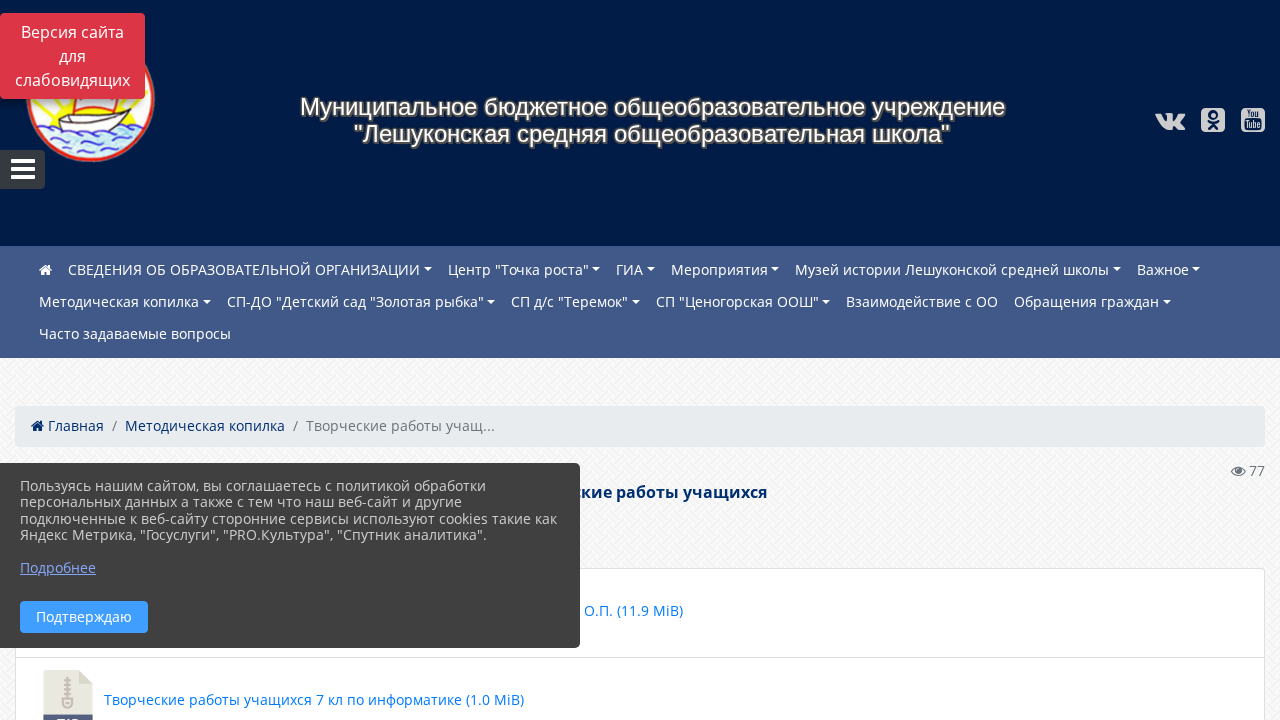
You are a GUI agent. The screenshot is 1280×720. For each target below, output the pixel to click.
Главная (74, 425)
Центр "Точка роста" (518, 269)
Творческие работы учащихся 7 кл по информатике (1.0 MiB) (312, 699)
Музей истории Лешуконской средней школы (952, 269)
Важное (1163, 269)
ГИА (629, 269)
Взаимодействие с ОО (922, 301)
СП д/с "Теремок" (569, 301)
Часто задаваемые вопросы (135, 333)
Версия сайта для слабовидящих (72, 56)
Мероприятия (719, 269)
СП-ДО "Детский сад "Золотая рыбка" (355, 301)
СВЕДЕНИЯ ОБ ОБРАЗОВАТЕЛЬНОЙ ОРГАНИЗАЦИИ (244, 269)
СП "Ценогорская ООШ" (737, 301)
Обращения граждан (1086, 301)
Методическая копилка (119, 301)
